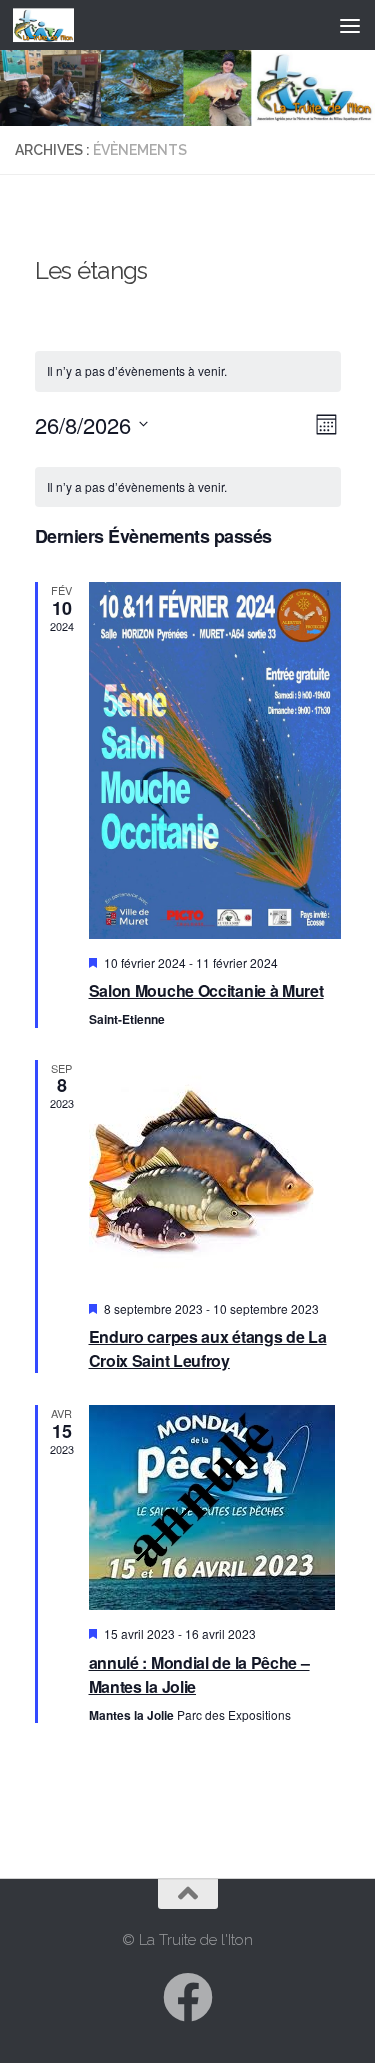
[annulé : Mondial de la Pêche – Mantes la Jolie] (215, 1507)
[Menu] (350, 25)
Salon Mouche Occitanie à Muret (206, 990)
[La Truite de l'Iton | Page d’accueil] (53, 25)
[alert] (188, 487)
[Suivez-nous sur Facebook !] (188, 1997)
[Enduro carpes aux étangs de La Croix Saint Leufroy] (215, 1172)
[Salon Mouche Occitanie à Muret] (215, 760)
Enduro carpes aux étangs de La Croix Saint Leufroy (208, 1348)
